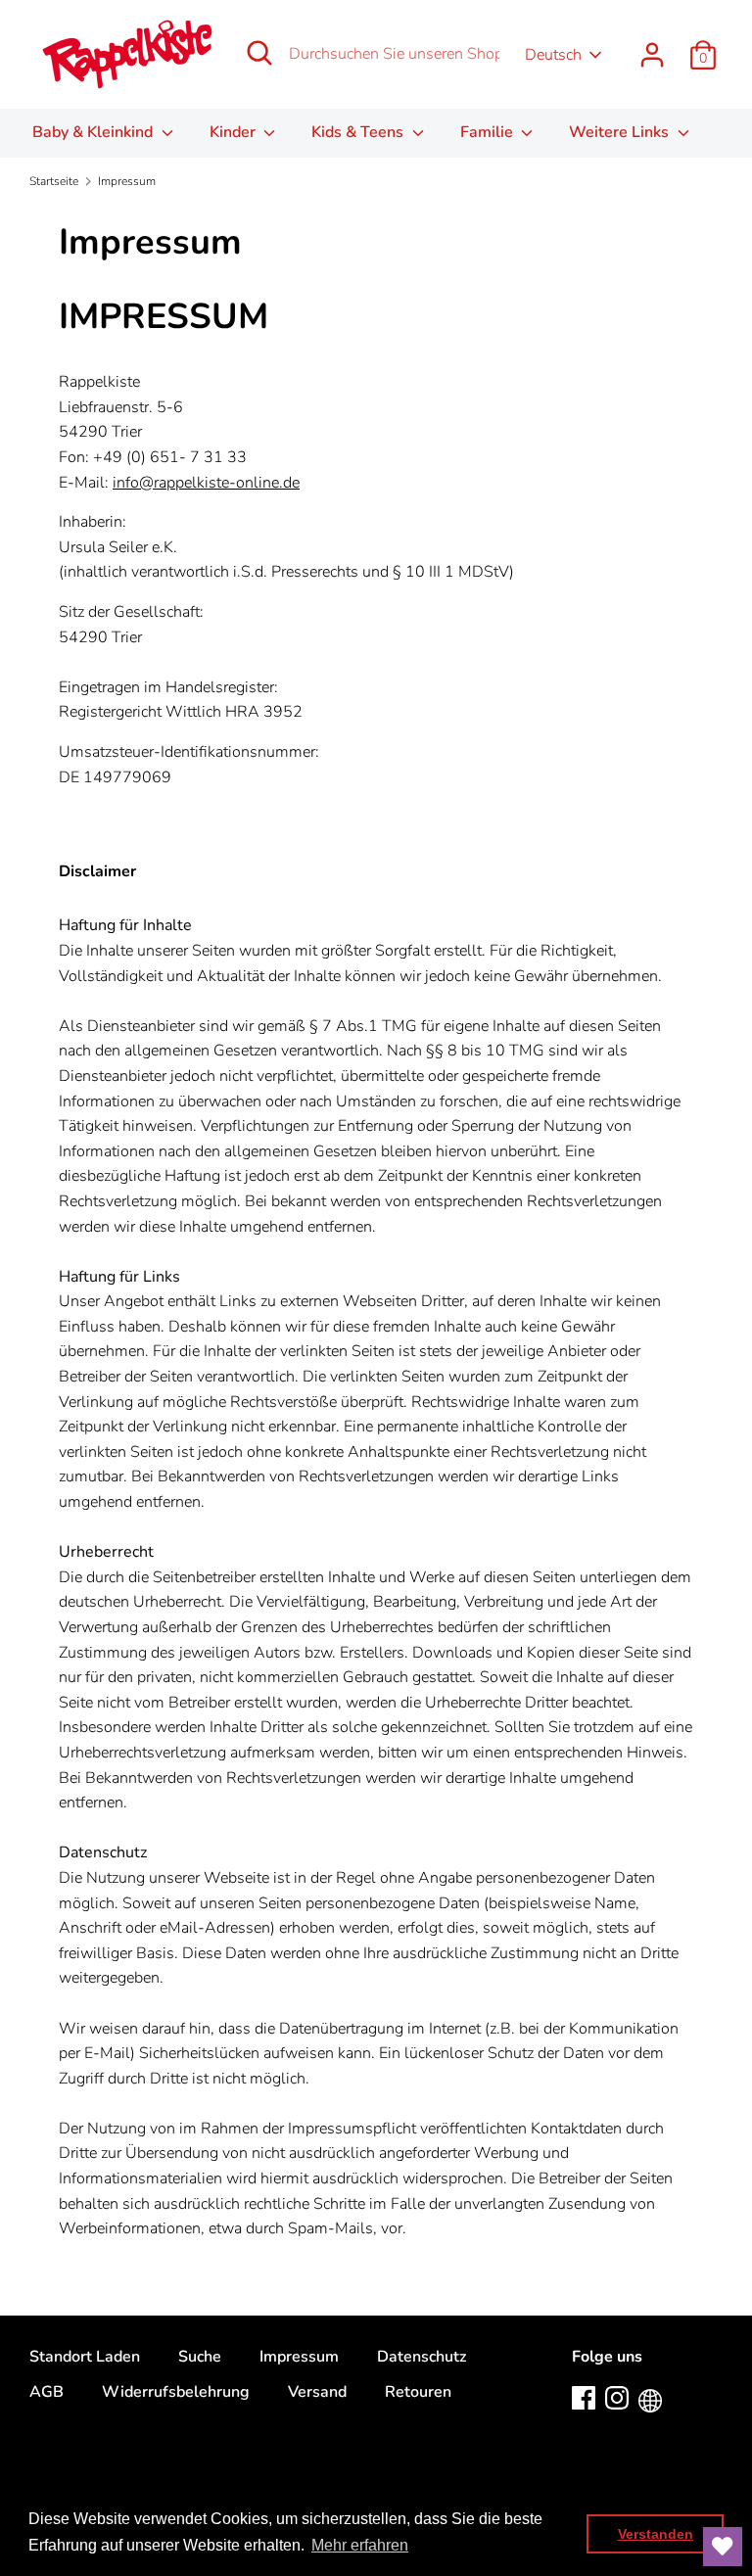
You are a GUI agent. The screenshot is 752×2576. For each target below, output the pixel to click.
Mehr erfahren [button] (360, 2545)
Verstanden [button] (656, 2534)
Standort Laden (85, 2357)
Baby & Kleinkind (94, 132)
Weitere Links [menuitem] (621, 132)
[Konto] (652, 47)
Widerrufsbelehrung (176, 2392)
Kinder (235, 132)
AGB (47, 2392)
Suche (200, 2357)
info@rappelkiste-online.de (206, 483)
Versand (317, 2392)
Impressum (299, 2357)
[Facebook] (584, 2397)
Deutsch (553, 55)
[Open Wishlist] (723, 2547)
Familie (489, 132)
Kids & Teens (359, 132)
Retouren (418, 2392)
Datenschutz (422, 2357)
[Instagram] (617, 2397)
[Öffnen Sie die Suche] (259, 53)
